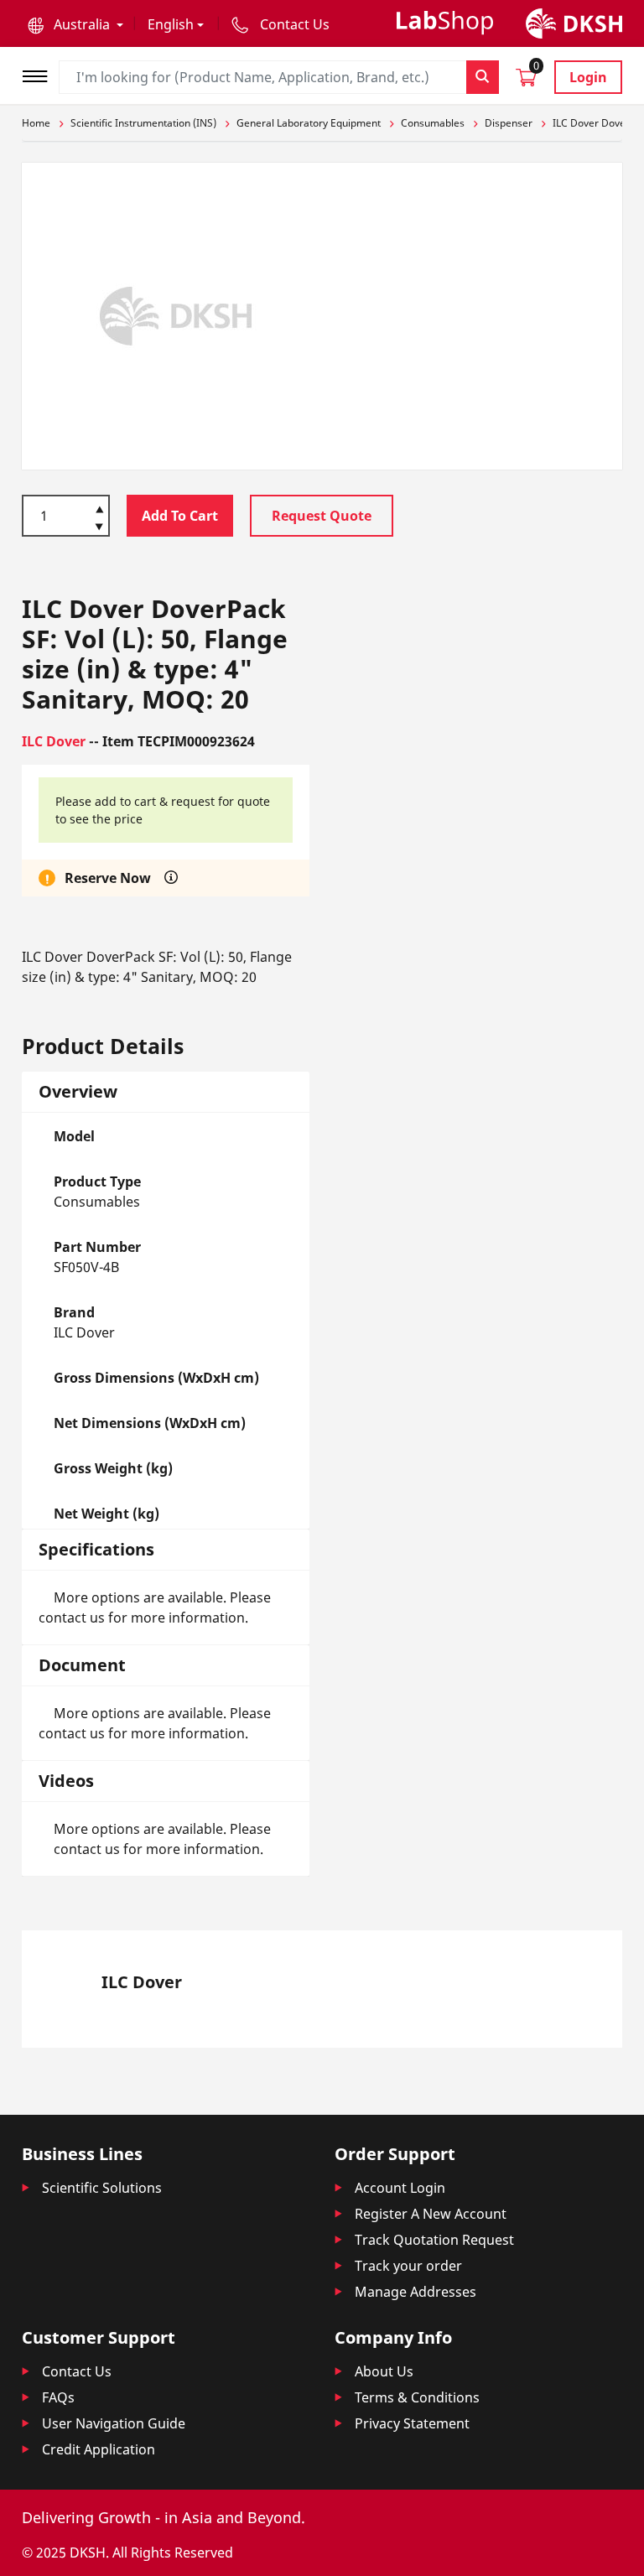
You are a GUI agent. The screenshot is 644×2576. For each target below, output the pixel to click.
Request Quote (322, 516)
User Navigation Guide (114, 2423)
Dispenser (509, 123)
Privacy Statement (412, 2423)
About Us (384, 2371)
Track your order (408, 2266)
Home (36, 123)
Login (588, 77)
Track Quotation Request (434, 2240)
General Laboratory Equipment (309, 123)
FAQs (58, 2397)
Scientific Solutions (102, 2188)
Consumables (433, 123)
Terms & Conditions (417, 2397)
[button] (75, 24)
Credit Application (99, 2449)
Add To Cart (180, 516)
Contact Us (77, 2371)
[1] (99, 528)
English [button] (171, 24)
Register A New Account (431, 2214)
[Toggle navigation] (40, 74)
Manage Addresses (415, 2292)
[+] (99, 508)
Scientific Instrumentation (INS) (143, 123)
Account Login (400, 2188)
